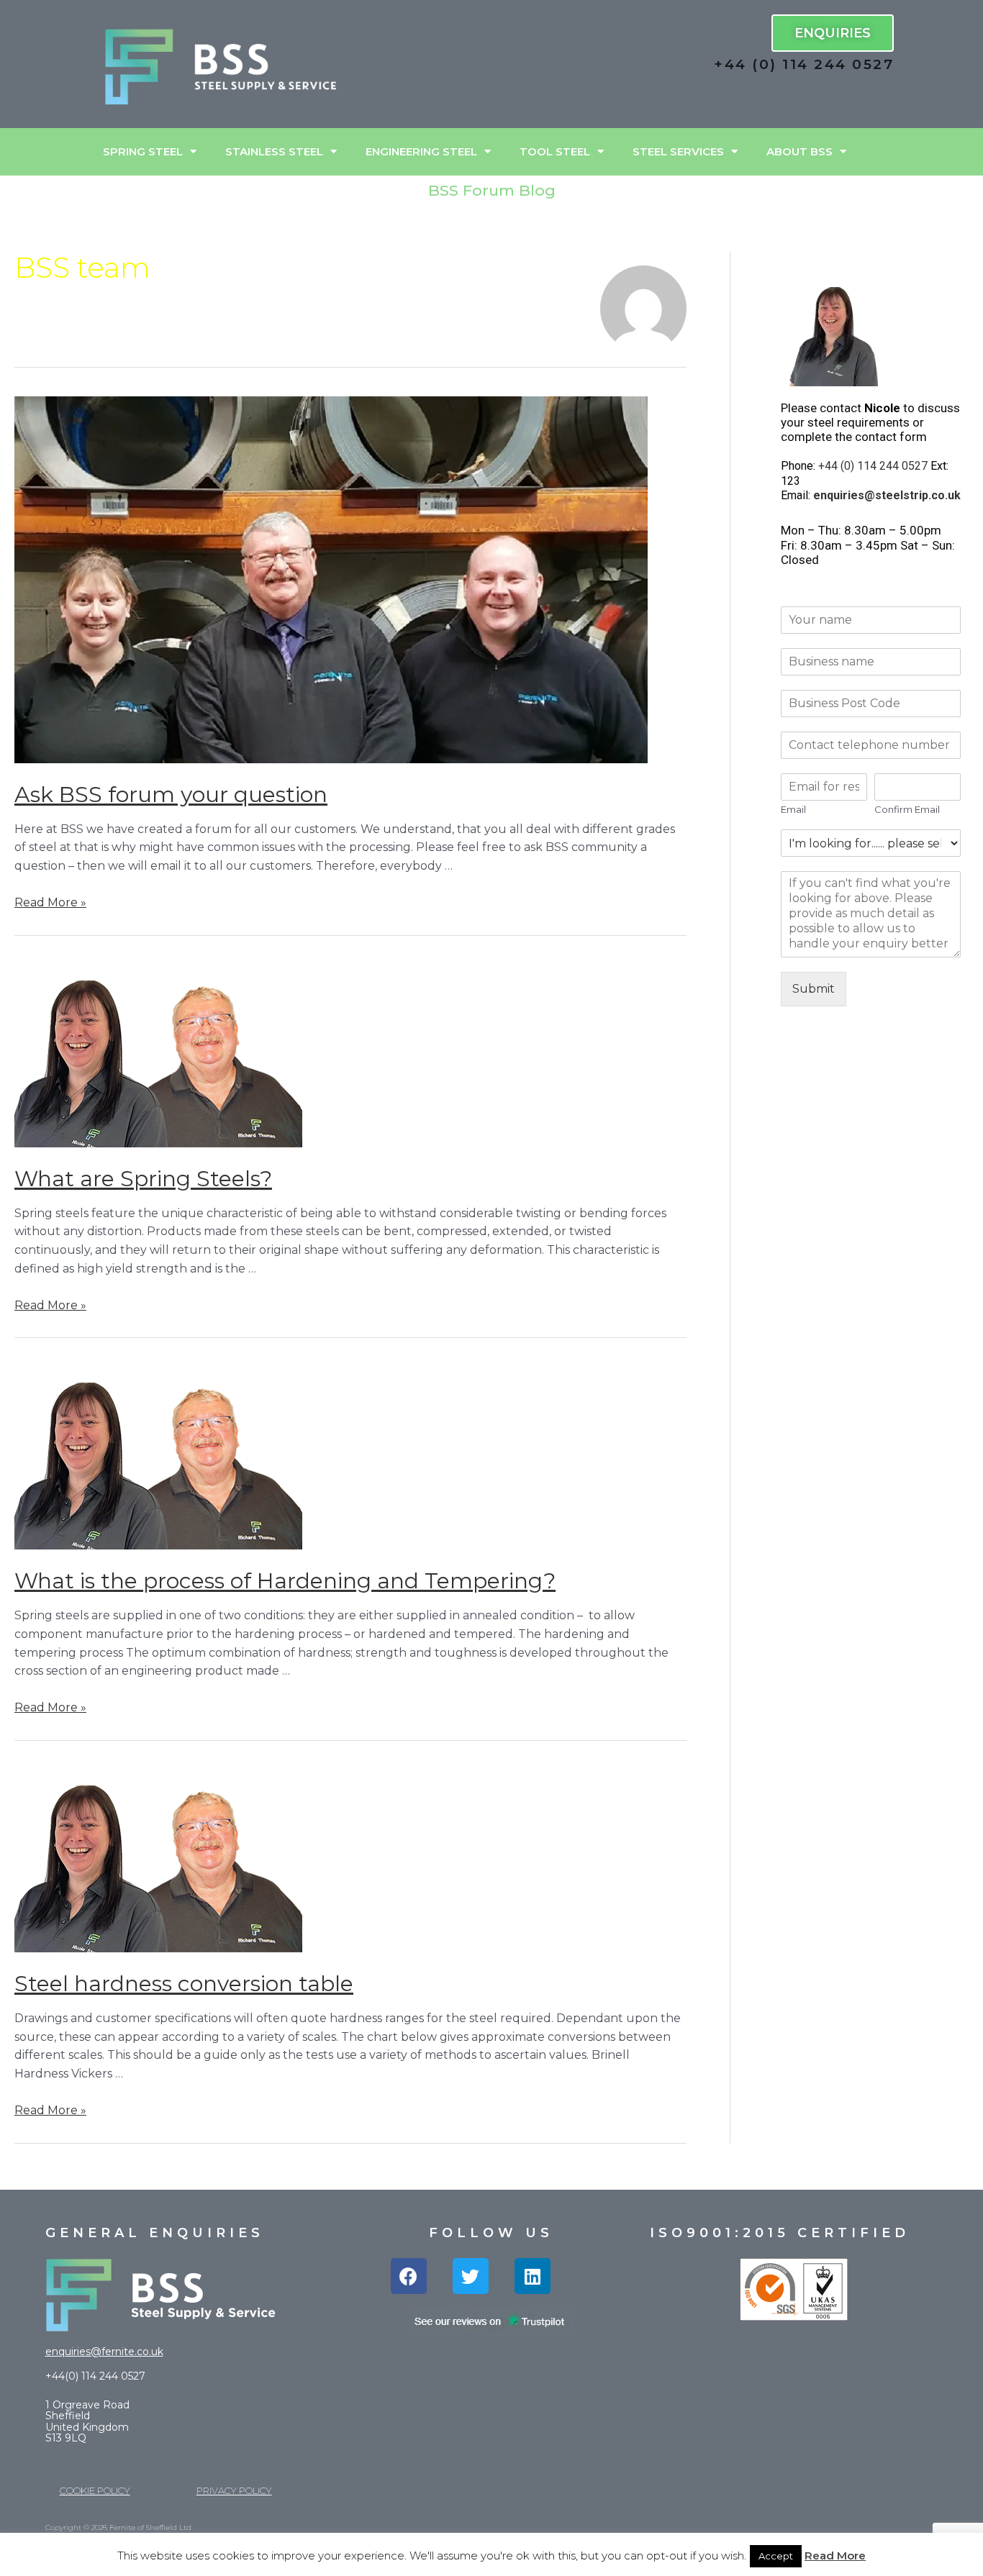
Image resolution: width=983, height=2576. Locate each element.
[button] (833, 33)
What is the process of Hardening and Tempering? (285, 1581)
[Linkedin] (533, 2276)
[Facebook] (409, 2276)
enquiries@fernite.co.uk (104, 2352)
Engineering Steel (421, 151)
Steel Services (678, 151)
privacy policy (234, 2490)
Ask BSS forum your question (171, 795)
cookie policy (95, 2490)
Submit (814, 989)
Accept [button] (776, 2556)
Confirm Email (907, 809)
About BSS (799, 151)
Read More (835, 2555)
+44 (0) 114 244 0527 (804, 64)
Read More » (50, 902)
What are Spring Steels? (143, 1179)
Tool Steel (555, 151)
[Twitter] (471, 2276)
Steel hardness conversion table (184, 1984)
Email (793, 809)
